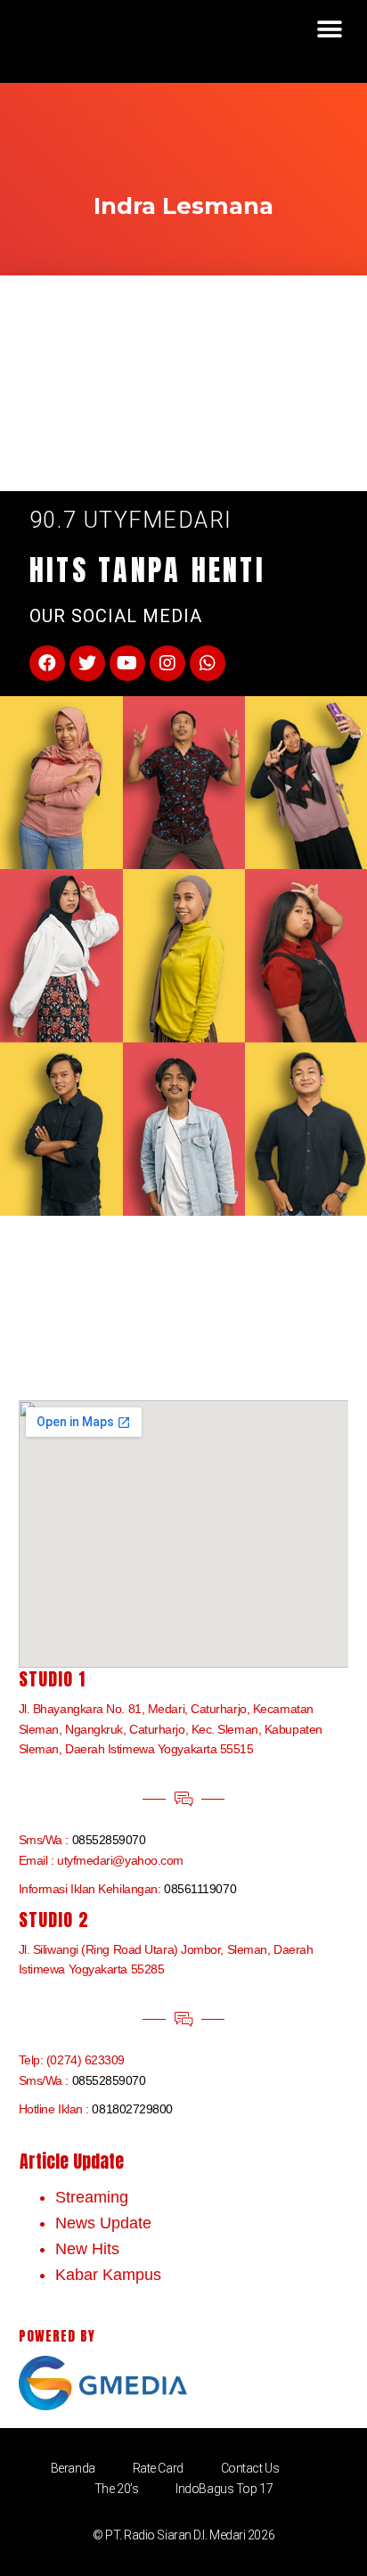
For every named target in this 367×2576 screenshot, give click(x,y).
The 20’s (116, 2489)
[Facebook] (47, 663)
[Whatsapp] (208, 663)
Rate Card (158, 2468)
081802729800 (132, 2109)
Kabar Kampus (108, 2275)
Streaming (92, 2197)
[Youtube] (127, 663)
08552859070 (109, 1840)
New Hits (87, 2249)
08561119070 (200, 1889)
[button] (329, 29)
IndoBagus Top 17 (224, 2489)
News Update (103, 2223)
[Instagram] (167, 663)
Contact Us (250, 2468)
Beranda (73, 2468)
